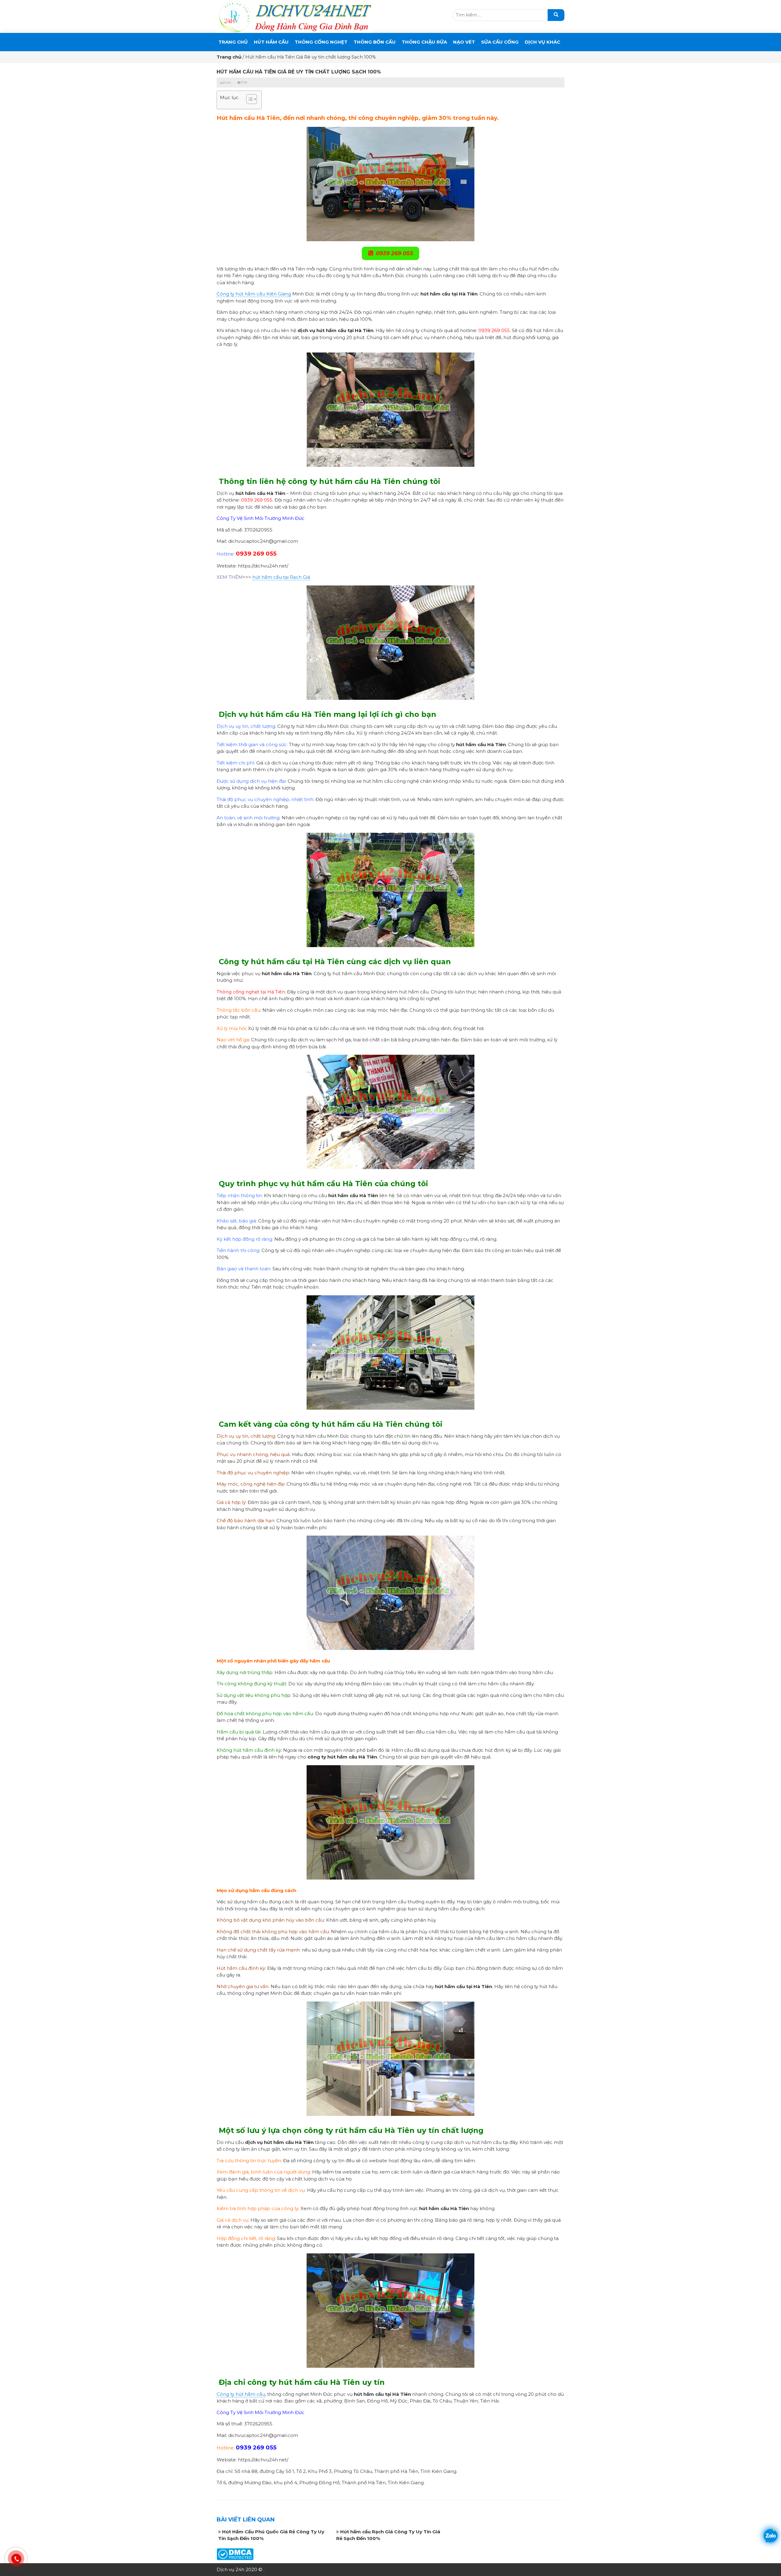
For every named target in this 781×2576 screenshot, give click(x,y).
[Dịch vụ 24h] (295, 16)
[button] (248, 100)
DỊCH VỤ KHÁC (542, 42)
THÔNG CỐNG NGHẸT (321, 42)
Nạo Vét (464, 42)
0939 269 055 (394, 253)
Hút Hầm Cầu (271, 42)
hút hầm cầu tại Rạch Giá (281, 577)
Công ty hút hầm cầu (241, 2394)
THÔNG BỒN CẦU (375, 42)
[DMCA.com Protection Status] (235, 2554)
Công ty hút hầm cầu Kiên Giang (254, 294)
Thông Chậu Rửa (424, 42)
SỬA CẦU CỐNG (500, 42)
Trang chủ (233, 42)
